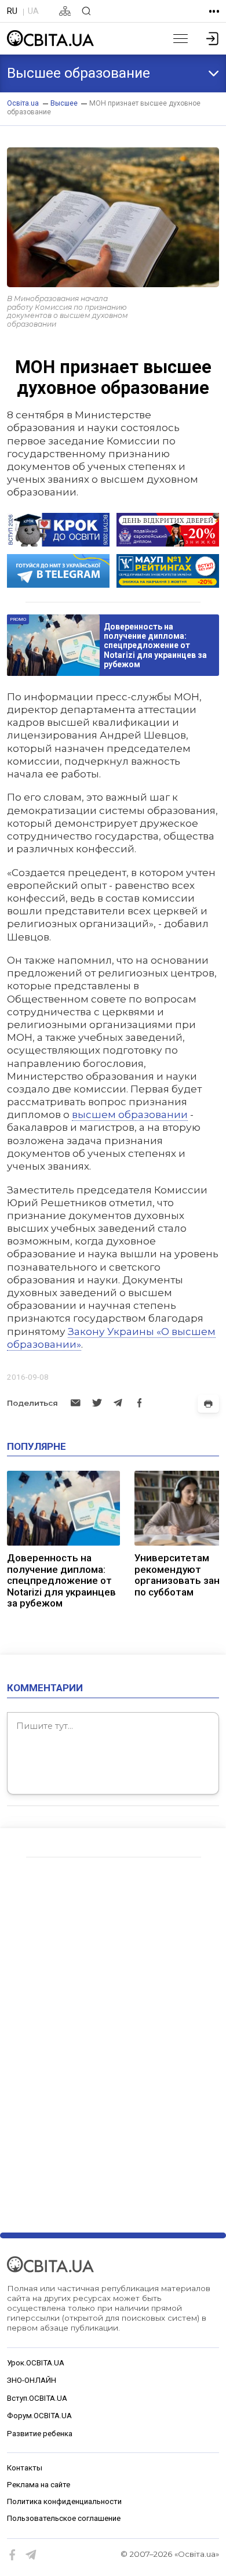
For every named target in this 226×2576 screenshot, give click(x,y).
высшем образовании (130, 1114)
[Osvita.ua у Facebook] (13, 2555)
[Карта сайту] (65, 11)
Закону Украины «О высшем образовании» (111, 1338)
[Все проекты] (214, 11)
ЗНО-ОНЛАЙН (32, 2380)
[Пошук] (86, 11)
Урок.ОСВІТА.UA (36, 2363)
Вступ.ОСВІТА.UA (37, 2398)
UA (33, 11)
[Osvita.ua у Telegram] (31, 2555)
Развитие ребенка (40, 2434)
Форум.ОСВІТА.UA (39, 2416)
